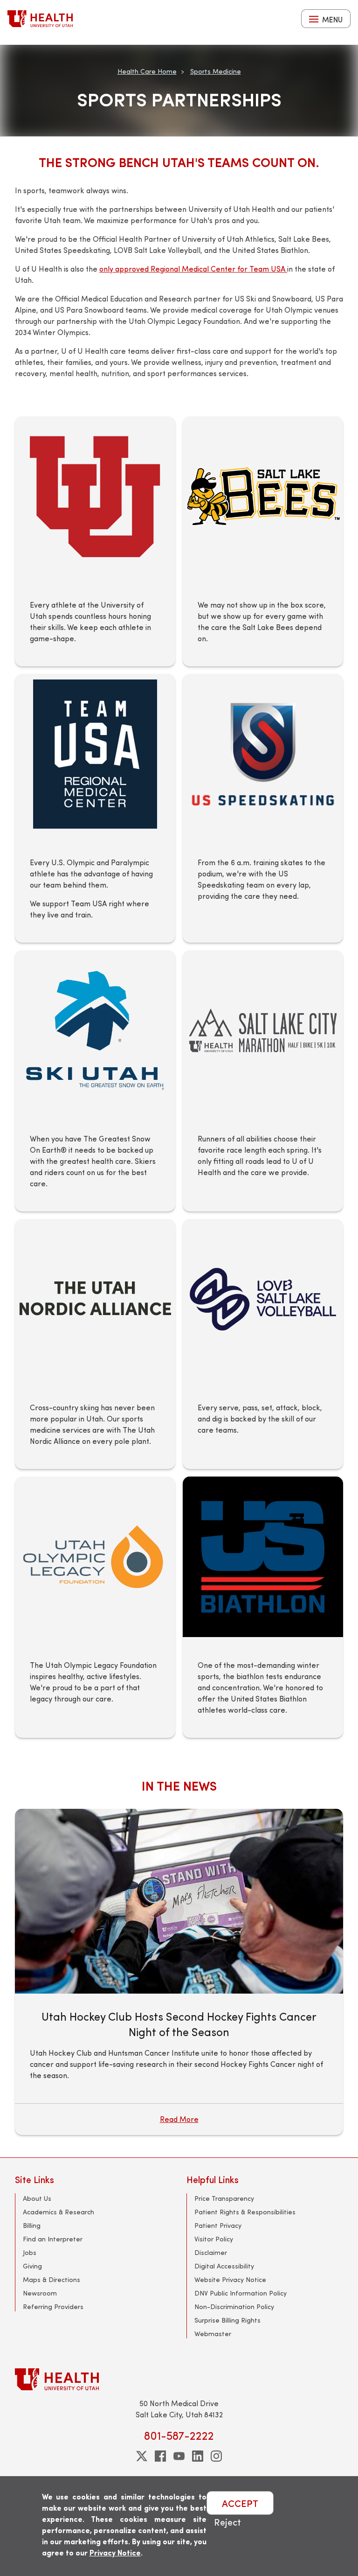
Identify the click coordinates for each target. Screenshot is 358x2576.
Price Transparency (224, 2198)
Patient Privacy (218, 2225)
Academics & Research (59, 2212)
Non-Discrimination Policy (234, 2306)
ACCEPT (240, 2503)
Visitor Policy (214, 2239)
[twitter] (142, 2456)
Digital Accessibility (224, 2266)
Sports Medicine (216, 71)
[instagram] (216, 2456)
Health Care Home (147, 71)
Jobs (30, 2252)
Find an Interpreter (53, 2239)
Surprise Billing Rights (227, 2320)
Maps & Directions (52, 2279)
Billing (32, 2225)
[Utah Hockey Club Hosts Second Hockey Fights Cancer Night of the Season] (179, 1901)
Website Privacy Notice (230, 2279)
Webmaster (213, 2334)
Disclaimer (211, 2252)
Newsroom (40, 2293)
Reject (227, 2522)
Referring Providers (53, 2306)
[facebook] (160, 2456)
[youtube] (179, 2456)
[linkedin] (198, 2456)
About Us (37, 2198)
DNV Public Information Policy (241, 2293)
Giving (32, 2266)
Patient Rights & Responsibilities (245, 2212)
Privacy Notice (115, 2552)
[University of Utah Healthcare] (179, 2379)
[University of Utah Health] (40, 19)
